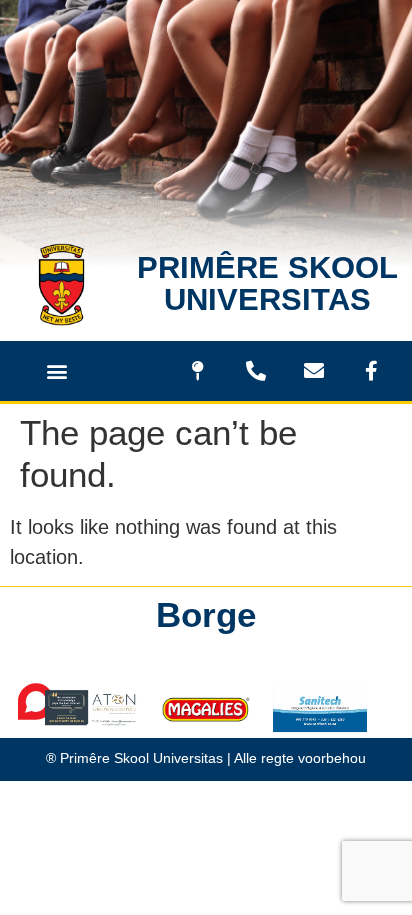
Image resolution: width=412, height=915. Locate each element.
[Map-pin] (198, 371)
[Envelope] (314, 371)
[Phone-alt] (256, 371)
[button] (57, 370)
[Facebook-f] (372, 371)
